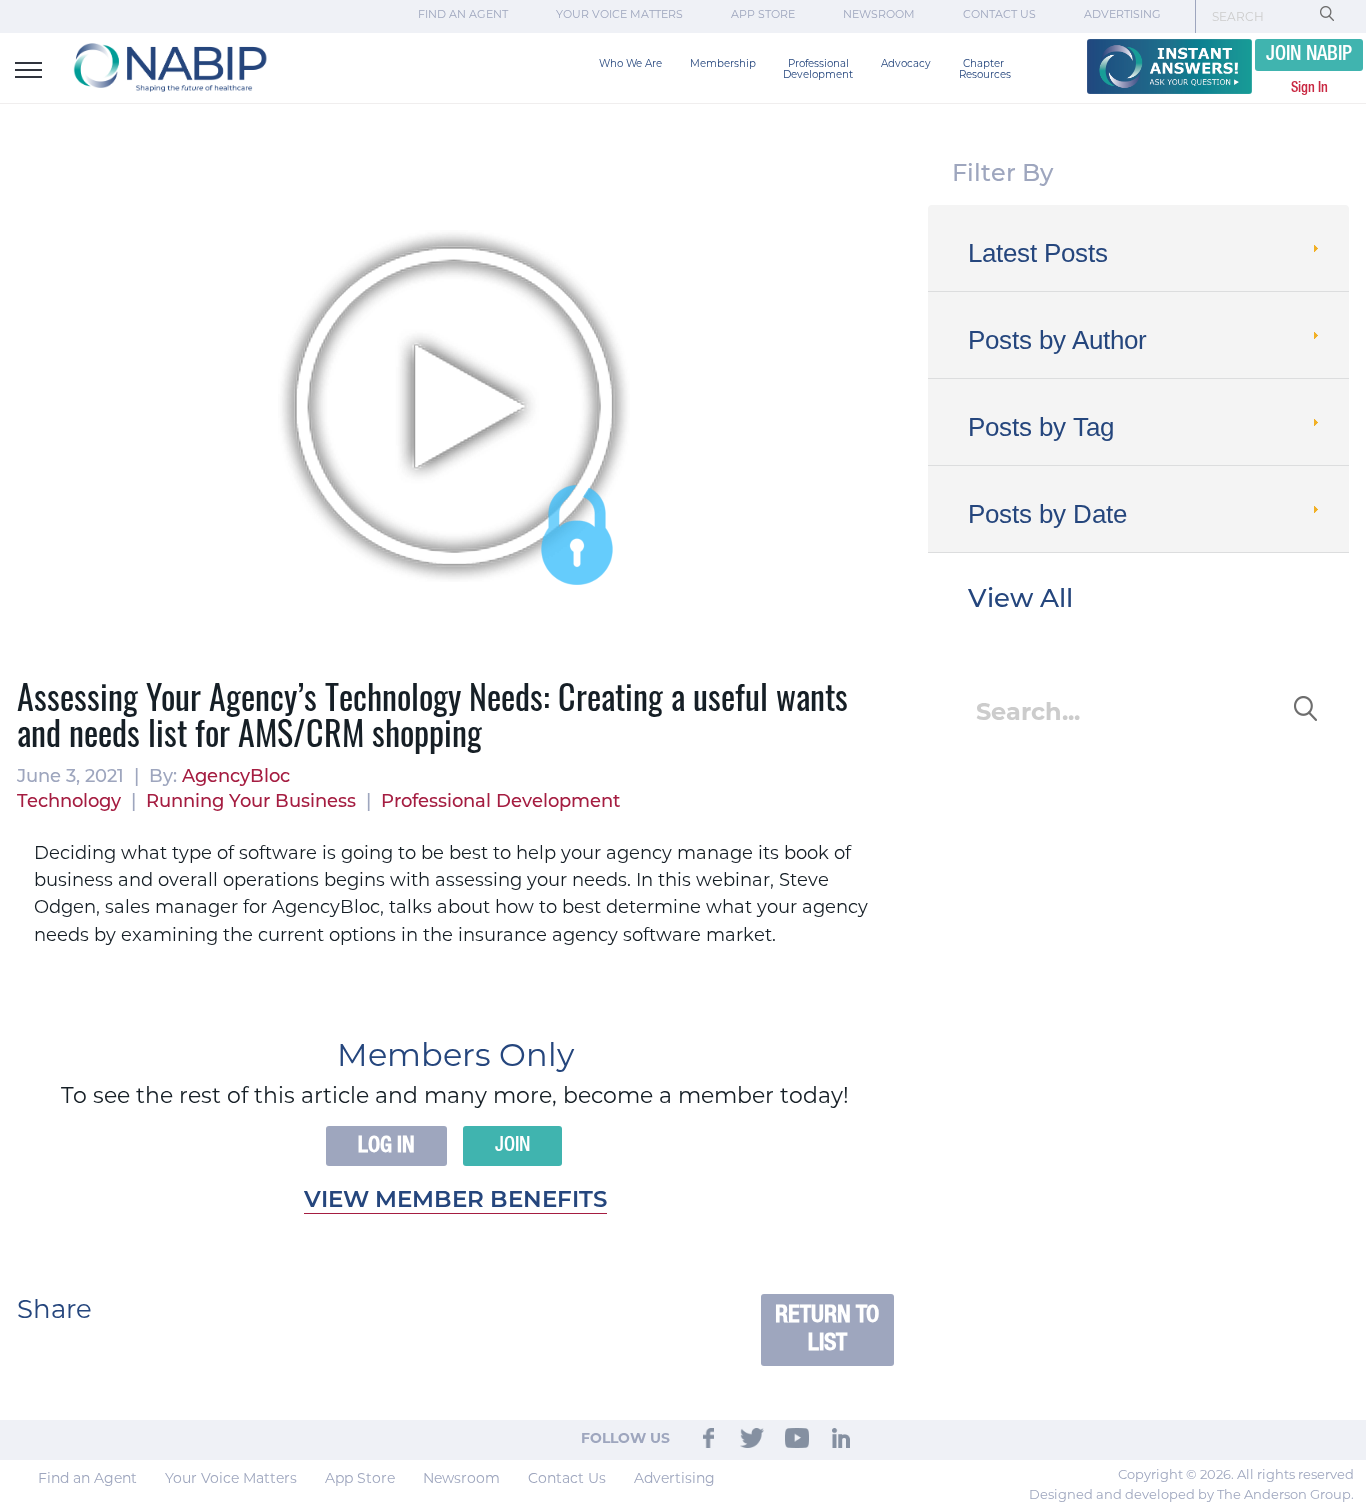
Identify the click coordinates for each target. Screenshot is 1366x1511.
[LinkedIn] (841, 1439)
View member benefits (455, 1201)
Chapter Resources (985, 70)
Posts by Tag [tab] (1041, 427)
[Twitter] (753, 1439)
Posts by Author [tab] (1057, 340)
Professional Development (818, 70)
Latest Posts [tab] (1038, 253)
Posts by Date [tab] (1047, 514)
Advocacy (906, 64)
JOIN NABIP (1309, 55)
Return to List (827, 1329)
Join (512, 1146)
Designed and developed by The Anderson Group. (1191, 1495)
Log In (386, 1146)
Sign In (1309, 88)
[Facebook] (708, 1439)
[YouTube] (797, 1439)
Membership (723, 64)
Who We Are (630, 64)
